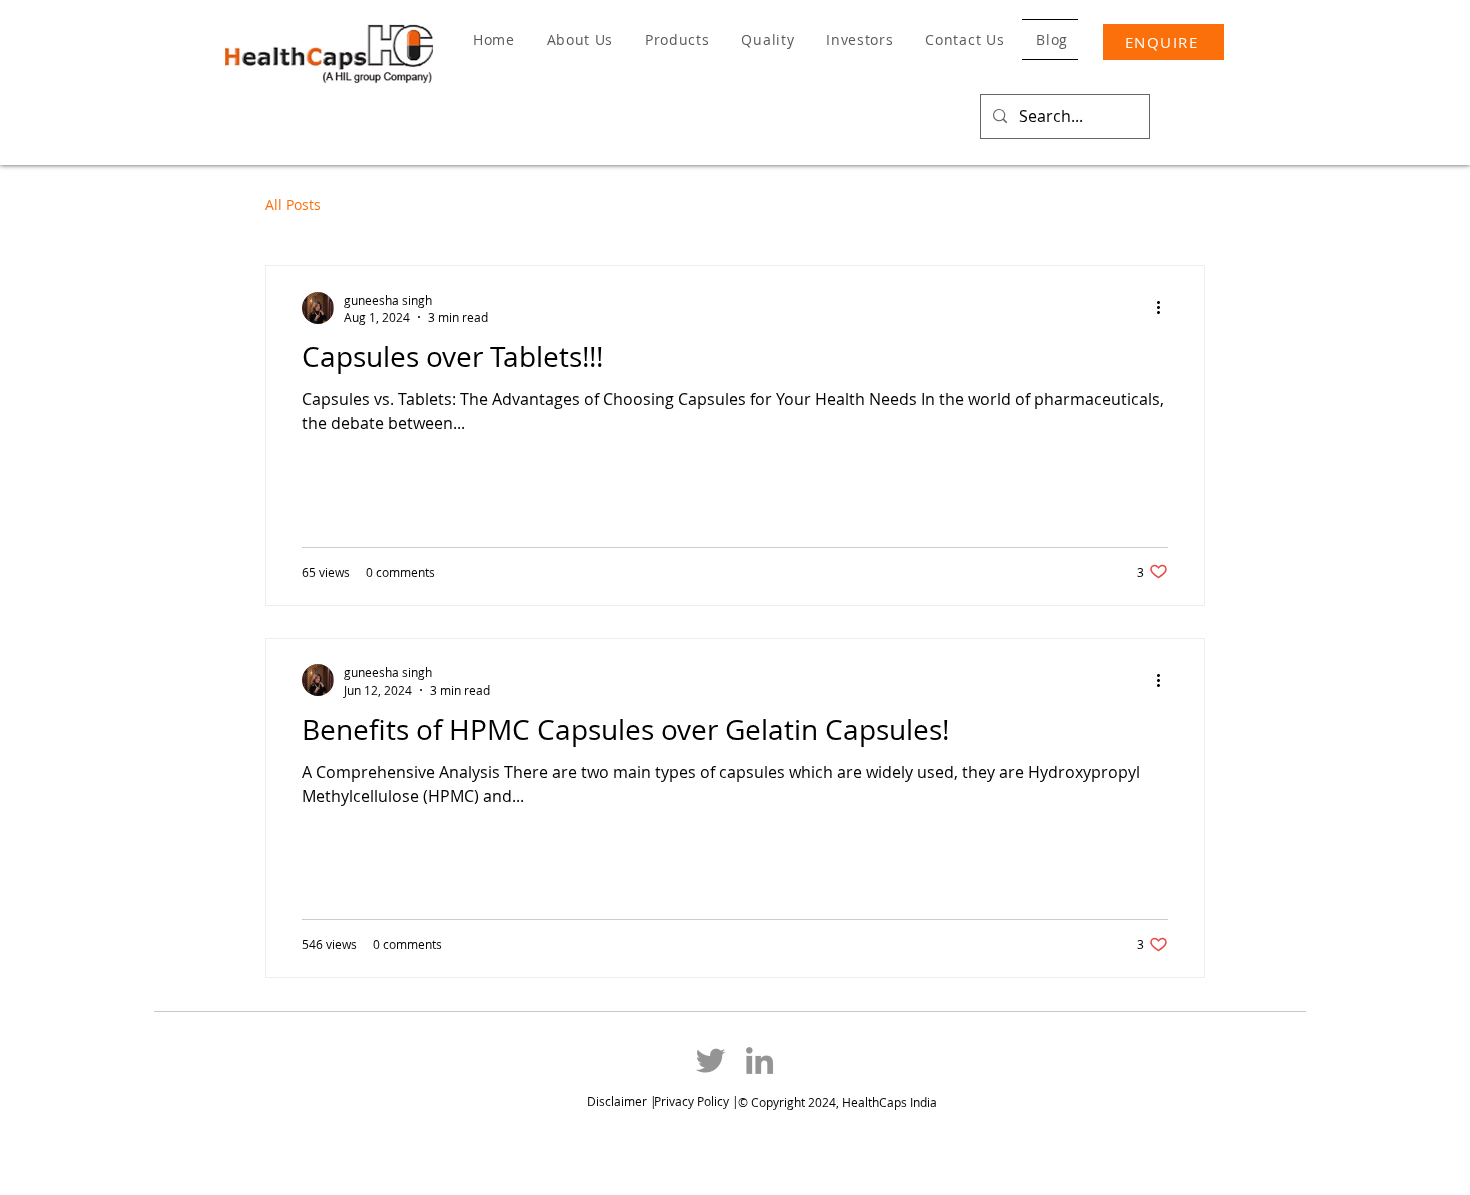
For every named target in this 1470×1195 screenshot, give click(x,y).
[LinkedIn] (759, 1060)
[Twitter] (710, 1060)
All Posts (293, 204)
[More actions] (1165, 308)
